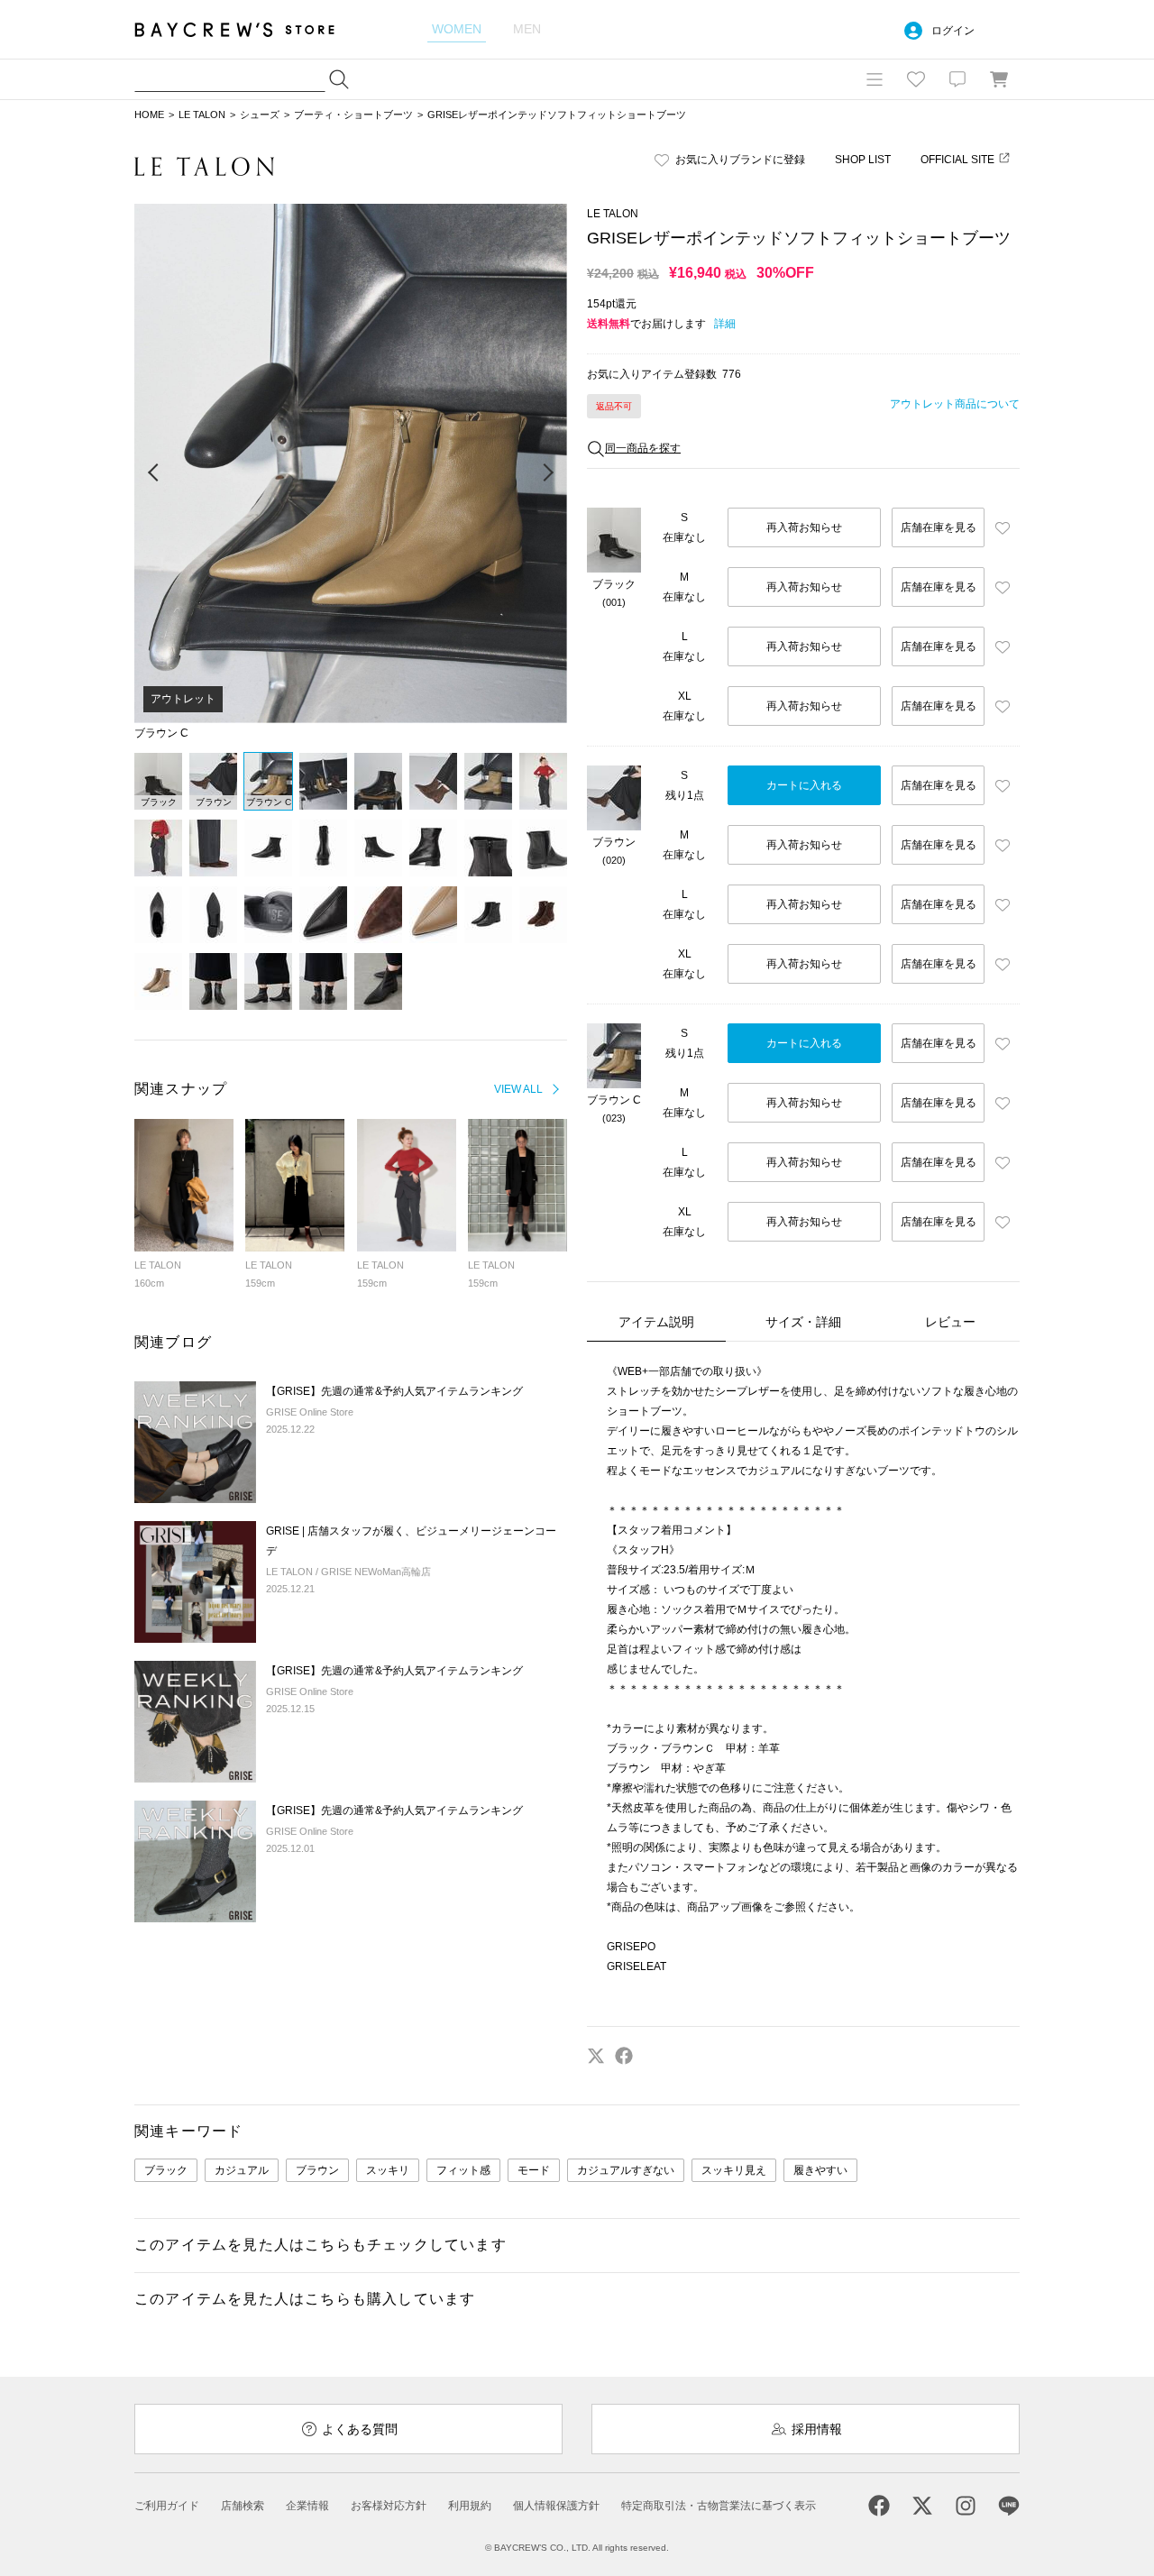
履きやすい (820, 2170)
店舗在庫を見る (939, 527)
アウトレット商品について (955, 404)
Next (547, 473)
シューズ (260, 115)
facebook (624, 2056)
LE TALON (202, 115)
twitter (596, 2056)
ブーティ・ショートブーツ (353, 115)
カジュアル (242, 2170)
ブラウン (317, 2170)
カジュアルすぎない (626, 2170)
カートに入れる (804, 785)
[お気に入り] (916, 79)
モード (534, 2170)
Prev (154, 473)
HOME (149, 115)
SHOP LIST (863, 160)
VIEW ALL (518, 1089)
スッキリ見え (734, 2170)
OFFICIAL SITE (957, 160)
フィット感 (463, 2170)
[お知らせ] (957, 79)
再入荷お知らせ (804, 527)
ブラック (166, 2170)
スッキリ (388, 2170)
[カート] (999, 79)
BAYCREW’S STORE (247, 29)
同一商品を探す (643, 448)
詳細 (725, 324)
